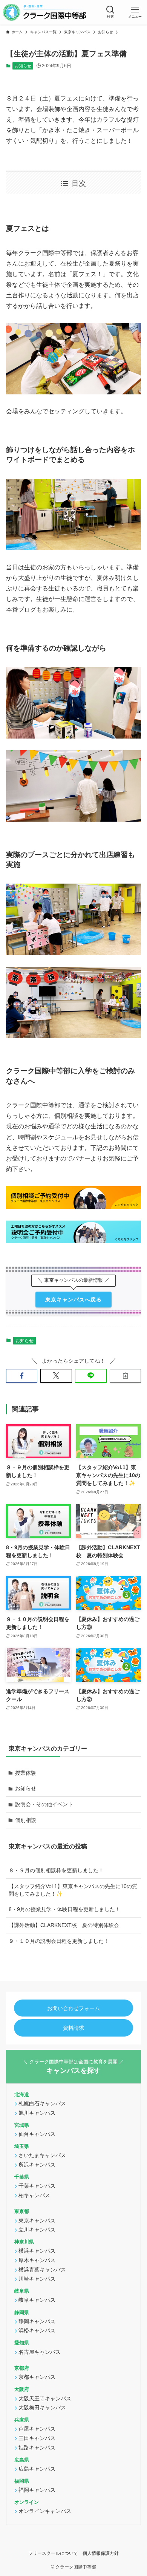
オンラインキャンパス (45, 2511)
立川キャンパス (37, 2230)
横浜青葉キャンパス (42, 2270)
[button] (110, 12)
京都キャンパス (37, 2377)
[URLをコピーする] (126, 1376)
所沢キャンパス (37, 2165)
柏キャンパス (34, 2195)
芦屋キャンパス (37, 2429)
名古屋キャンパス (40, 2352)
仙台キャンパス (37, 2134)
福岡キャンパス (37, 2490)
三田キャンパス (37, 2438)
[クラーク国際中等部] (44, 12)
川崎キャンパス (37, 2279)
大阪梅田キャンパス (42, 2408)
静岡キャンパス (37, 2321)
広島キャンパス (37, 2469)
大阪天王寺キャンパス (45, 2398)
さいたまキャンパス (42, 2155)
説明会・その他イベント (44, 1804)
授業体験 (26, 1773)
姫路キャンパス (37, 2448)
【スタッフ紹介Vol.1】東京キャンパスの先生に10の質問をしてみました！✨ (73, 1890)
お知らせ (23, 66)
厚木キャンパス (37, 2260)
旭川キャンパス (37, 2113)
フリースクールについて (53, 2553)
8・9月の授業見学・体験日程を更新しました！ (64, 1909)
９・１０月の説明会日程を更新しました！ (59, 1941)
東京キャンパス (37, 2221)
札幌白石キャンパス (42, 2103)
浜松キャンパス (37, 2330)
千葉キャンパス (37, 2186)
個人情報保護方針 (101, 2553)
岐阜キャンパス (37, 2300)
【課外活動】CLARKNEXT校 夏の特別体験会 (64, 1925)
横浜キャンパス (37, 2251)
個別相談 (26, 1820)
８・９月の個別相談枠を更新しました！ (56, 1870)
